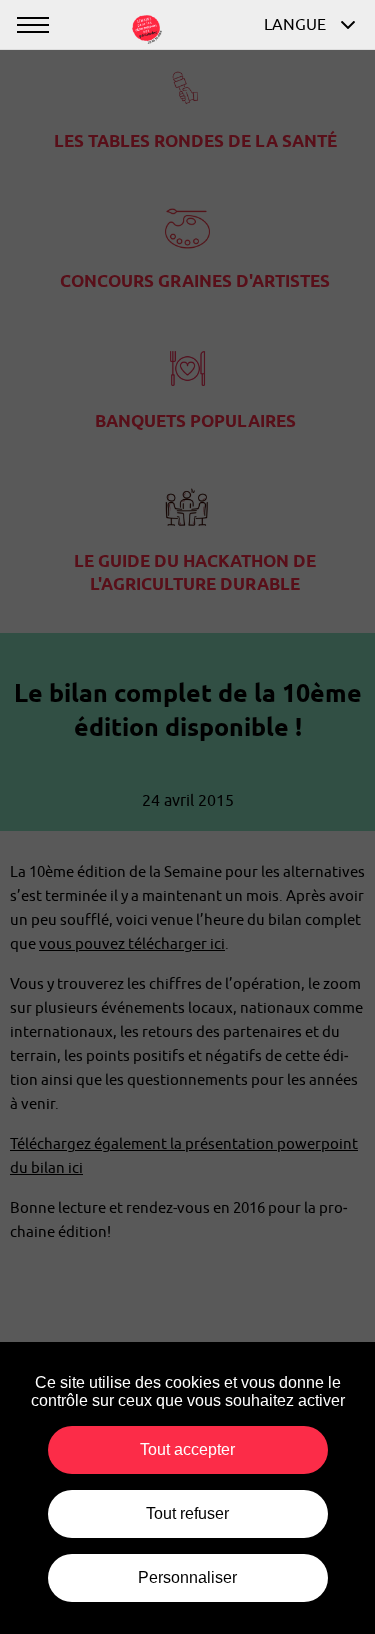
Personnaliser (187, 1577)
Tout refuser (187, 1513)
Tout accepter (187, 1449)
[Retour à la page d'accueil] (147, 27)
